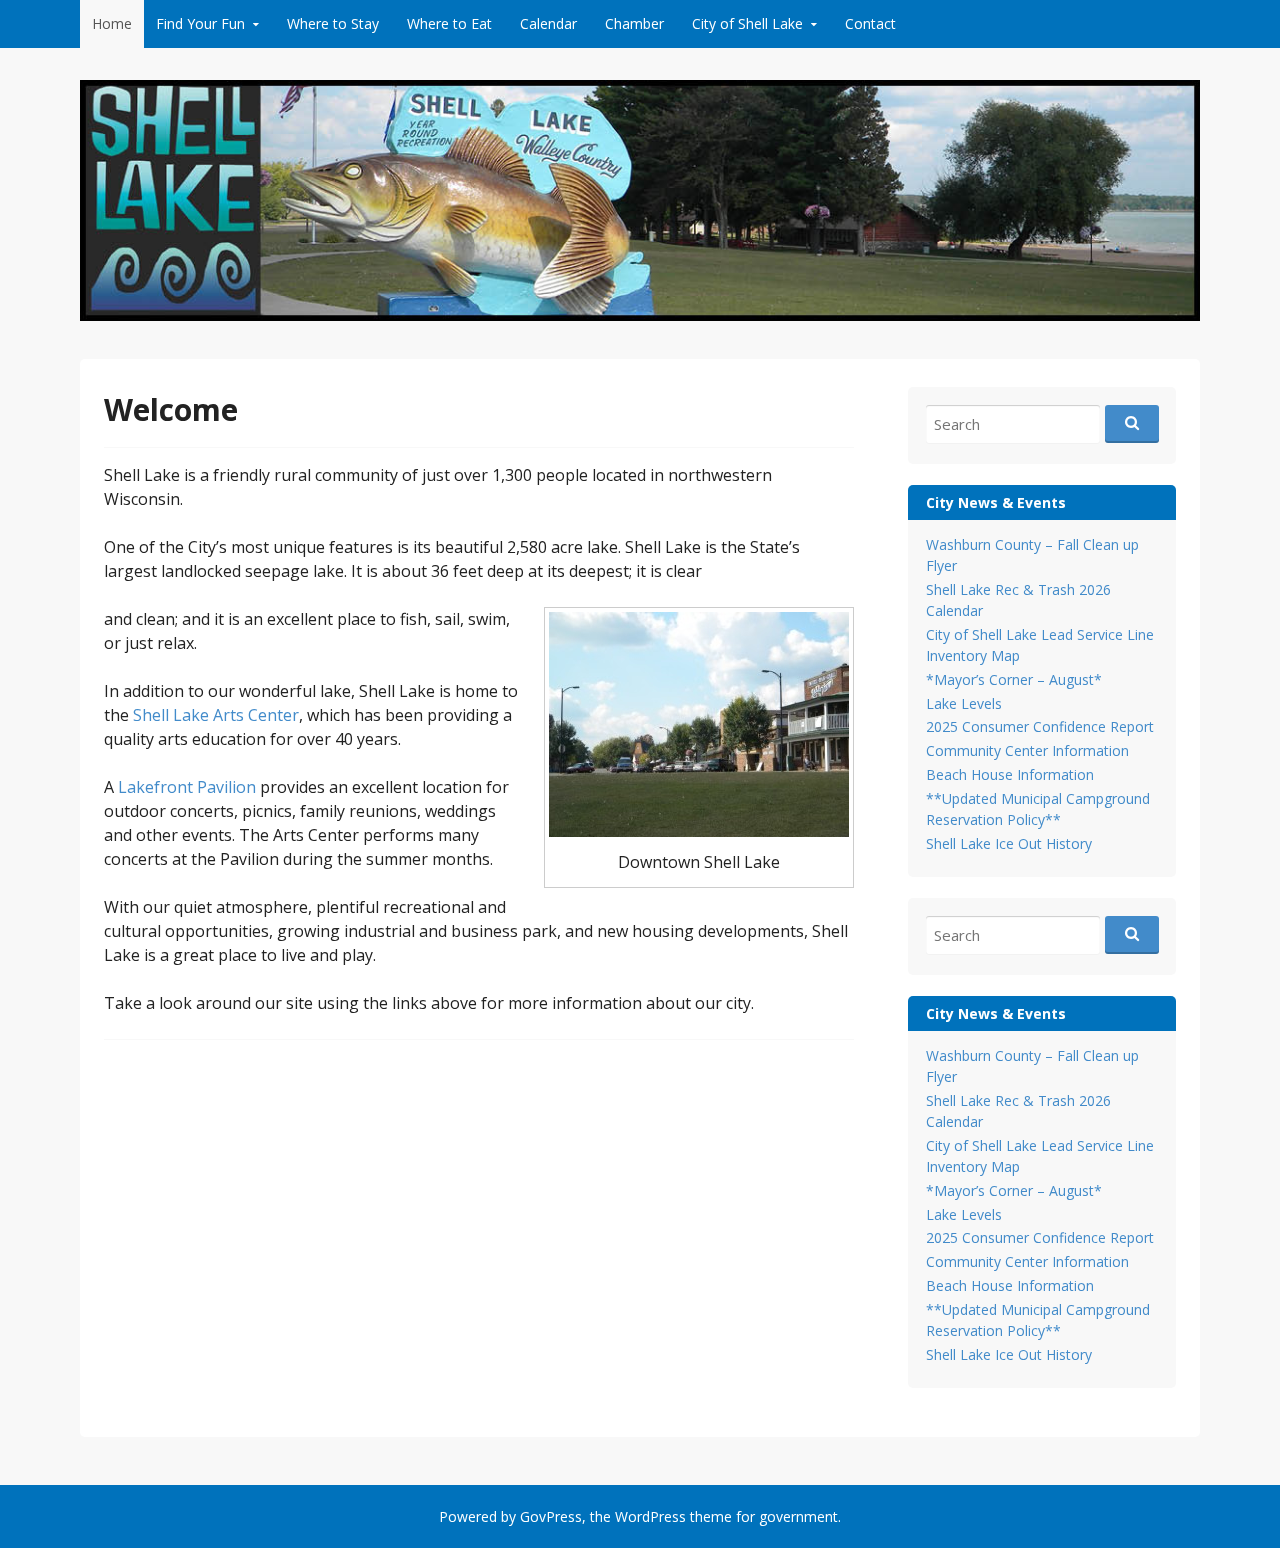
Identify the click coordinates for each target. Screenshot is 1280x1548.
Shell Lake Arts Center (216, 715)
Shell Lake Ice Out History (1009, 843)
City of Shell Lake (747, 23)
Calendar (548, 23)
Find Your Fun (200, 23)
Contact (870, 23)
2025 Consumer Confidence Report (1040, 726)
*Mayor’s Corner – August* (1014, 679)
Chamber (634, 23)
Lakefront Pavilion (187, 787)
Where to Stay (333, 23)
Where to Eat (449, 23)
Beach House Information (1010, 774)
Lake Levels (964, 703)
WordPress (650, 1516)
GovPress (551, 1516)
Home (112, 23)
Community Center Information (1027, 750)
